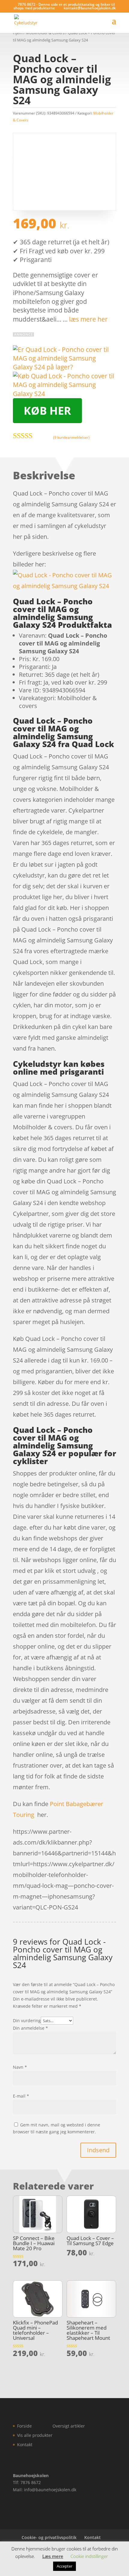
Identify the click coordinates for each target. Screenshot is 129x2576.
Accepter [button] (64, 2566)
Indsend (98, 2150)
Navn (20, 2067)
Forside (24, 2426)
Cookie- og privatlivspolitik (49, 2537)
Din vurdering (27, 2021)
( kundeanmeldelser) (71, 437)
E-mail (21, 2096)
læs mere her (88, 319)
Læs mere (53, 2556)
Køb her (47, 411)
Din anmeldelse (30, 2028)
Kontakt (25, 2445)
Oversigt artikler (69, 2426)
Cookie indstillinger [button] (89, 2556)
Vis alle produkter (35, 2435)
